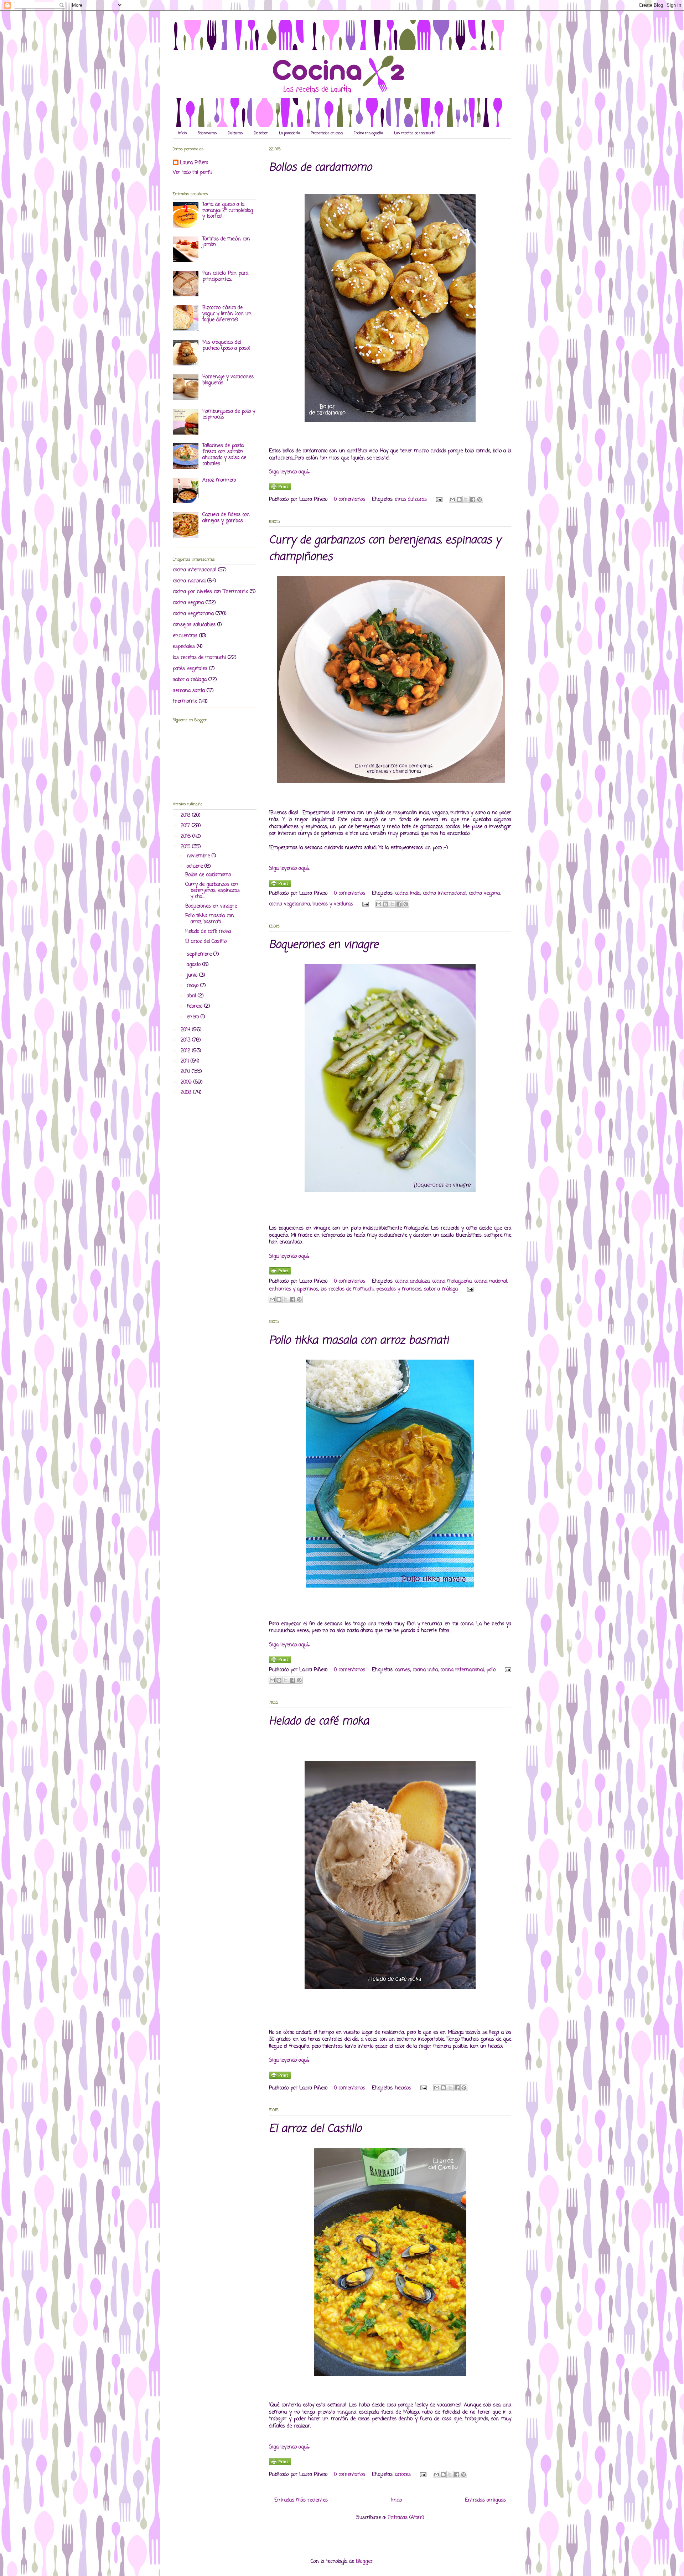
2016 (186, 837)
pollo (491, 1670)
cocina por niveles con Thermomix (210, 592)
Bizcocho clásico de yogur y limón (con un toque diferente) (227, 314)
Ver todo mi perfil (192, 173)
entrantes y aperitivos (294, 1289)
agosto (195, 965)
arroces (403, 2475)
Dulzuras (235, 133)
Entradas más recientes (301, 2500)
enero (194, 1017)
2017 (186, 826)
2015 (186, 847)
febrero (195, 1006)
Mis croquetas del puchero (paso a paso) (226, 346)
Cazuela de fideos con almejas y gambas (226, 518)
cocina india (408, 894)
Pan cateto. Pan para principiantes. (225, 276)
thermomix (185, 702)
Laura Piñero (194, 163)
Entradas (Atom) (406, 2518)
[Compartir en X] (466, 499)
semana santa (189, 691)
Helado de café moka (319, 1721)
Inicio (182, 133)
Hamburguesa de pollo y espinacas (229, 415)
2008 (187, 1093)
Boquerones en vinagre (324, 945)
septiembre (200, 954)
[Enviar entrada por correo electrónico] (439, 500)
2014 (186, 1030)
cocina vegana (484, 894)
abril (192, 996)
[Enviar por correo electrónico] (452, 499)
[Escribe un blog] (459, 499)
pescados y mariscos (399, 1289)
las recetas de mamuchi (347, 1289)
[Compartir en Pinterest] (480, 499)
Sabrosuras (207, 133)
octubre (196, 866)
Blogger (364, 2562)
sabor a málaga (441, 1289)
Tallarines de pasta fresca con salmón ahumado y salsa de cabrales (224, 455)
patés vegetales (190, 669)
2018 (186, 816)
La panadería (289, 133)
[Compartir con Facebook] (473, 499)
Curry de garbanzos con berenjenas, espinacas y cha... (213, 891)
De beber (261, 133)
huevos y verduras (333, 904)
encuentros (185, 636)
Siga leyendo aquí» (289, 472)
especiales (184, 647)
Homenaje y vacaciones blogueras (228, 380)
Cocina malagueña (368, 133)
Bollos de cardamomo (320, 168)
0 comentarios (350, 500)
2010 (186, 1072)
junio (193, 975)
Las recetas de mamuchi (415, 133)
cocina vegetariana (289, 904)
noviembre (199, 856)
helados (403, 2088)
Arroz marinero (219, 480)
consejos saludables (194, 625)
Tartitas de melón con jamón (226, 242)
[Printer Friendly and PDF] (280, 489)
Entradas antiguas (485, 2500)
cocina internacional (445, 894)
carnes (403, 1670)
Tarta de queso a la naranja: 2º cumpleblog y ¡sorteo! (228, 211)
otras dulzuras (411, 500)
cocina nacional (491, 1281)
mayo (193, 986)
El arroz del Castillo (315, 2129)
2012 (186, 1051)
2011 (186, 1061)
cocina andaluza (412, 1281)
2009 (187, 1082)
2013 (186, 1040)
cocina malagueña (452, 1281)
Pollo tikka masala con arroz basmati (359, 1341)
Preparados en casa (327, 133)
